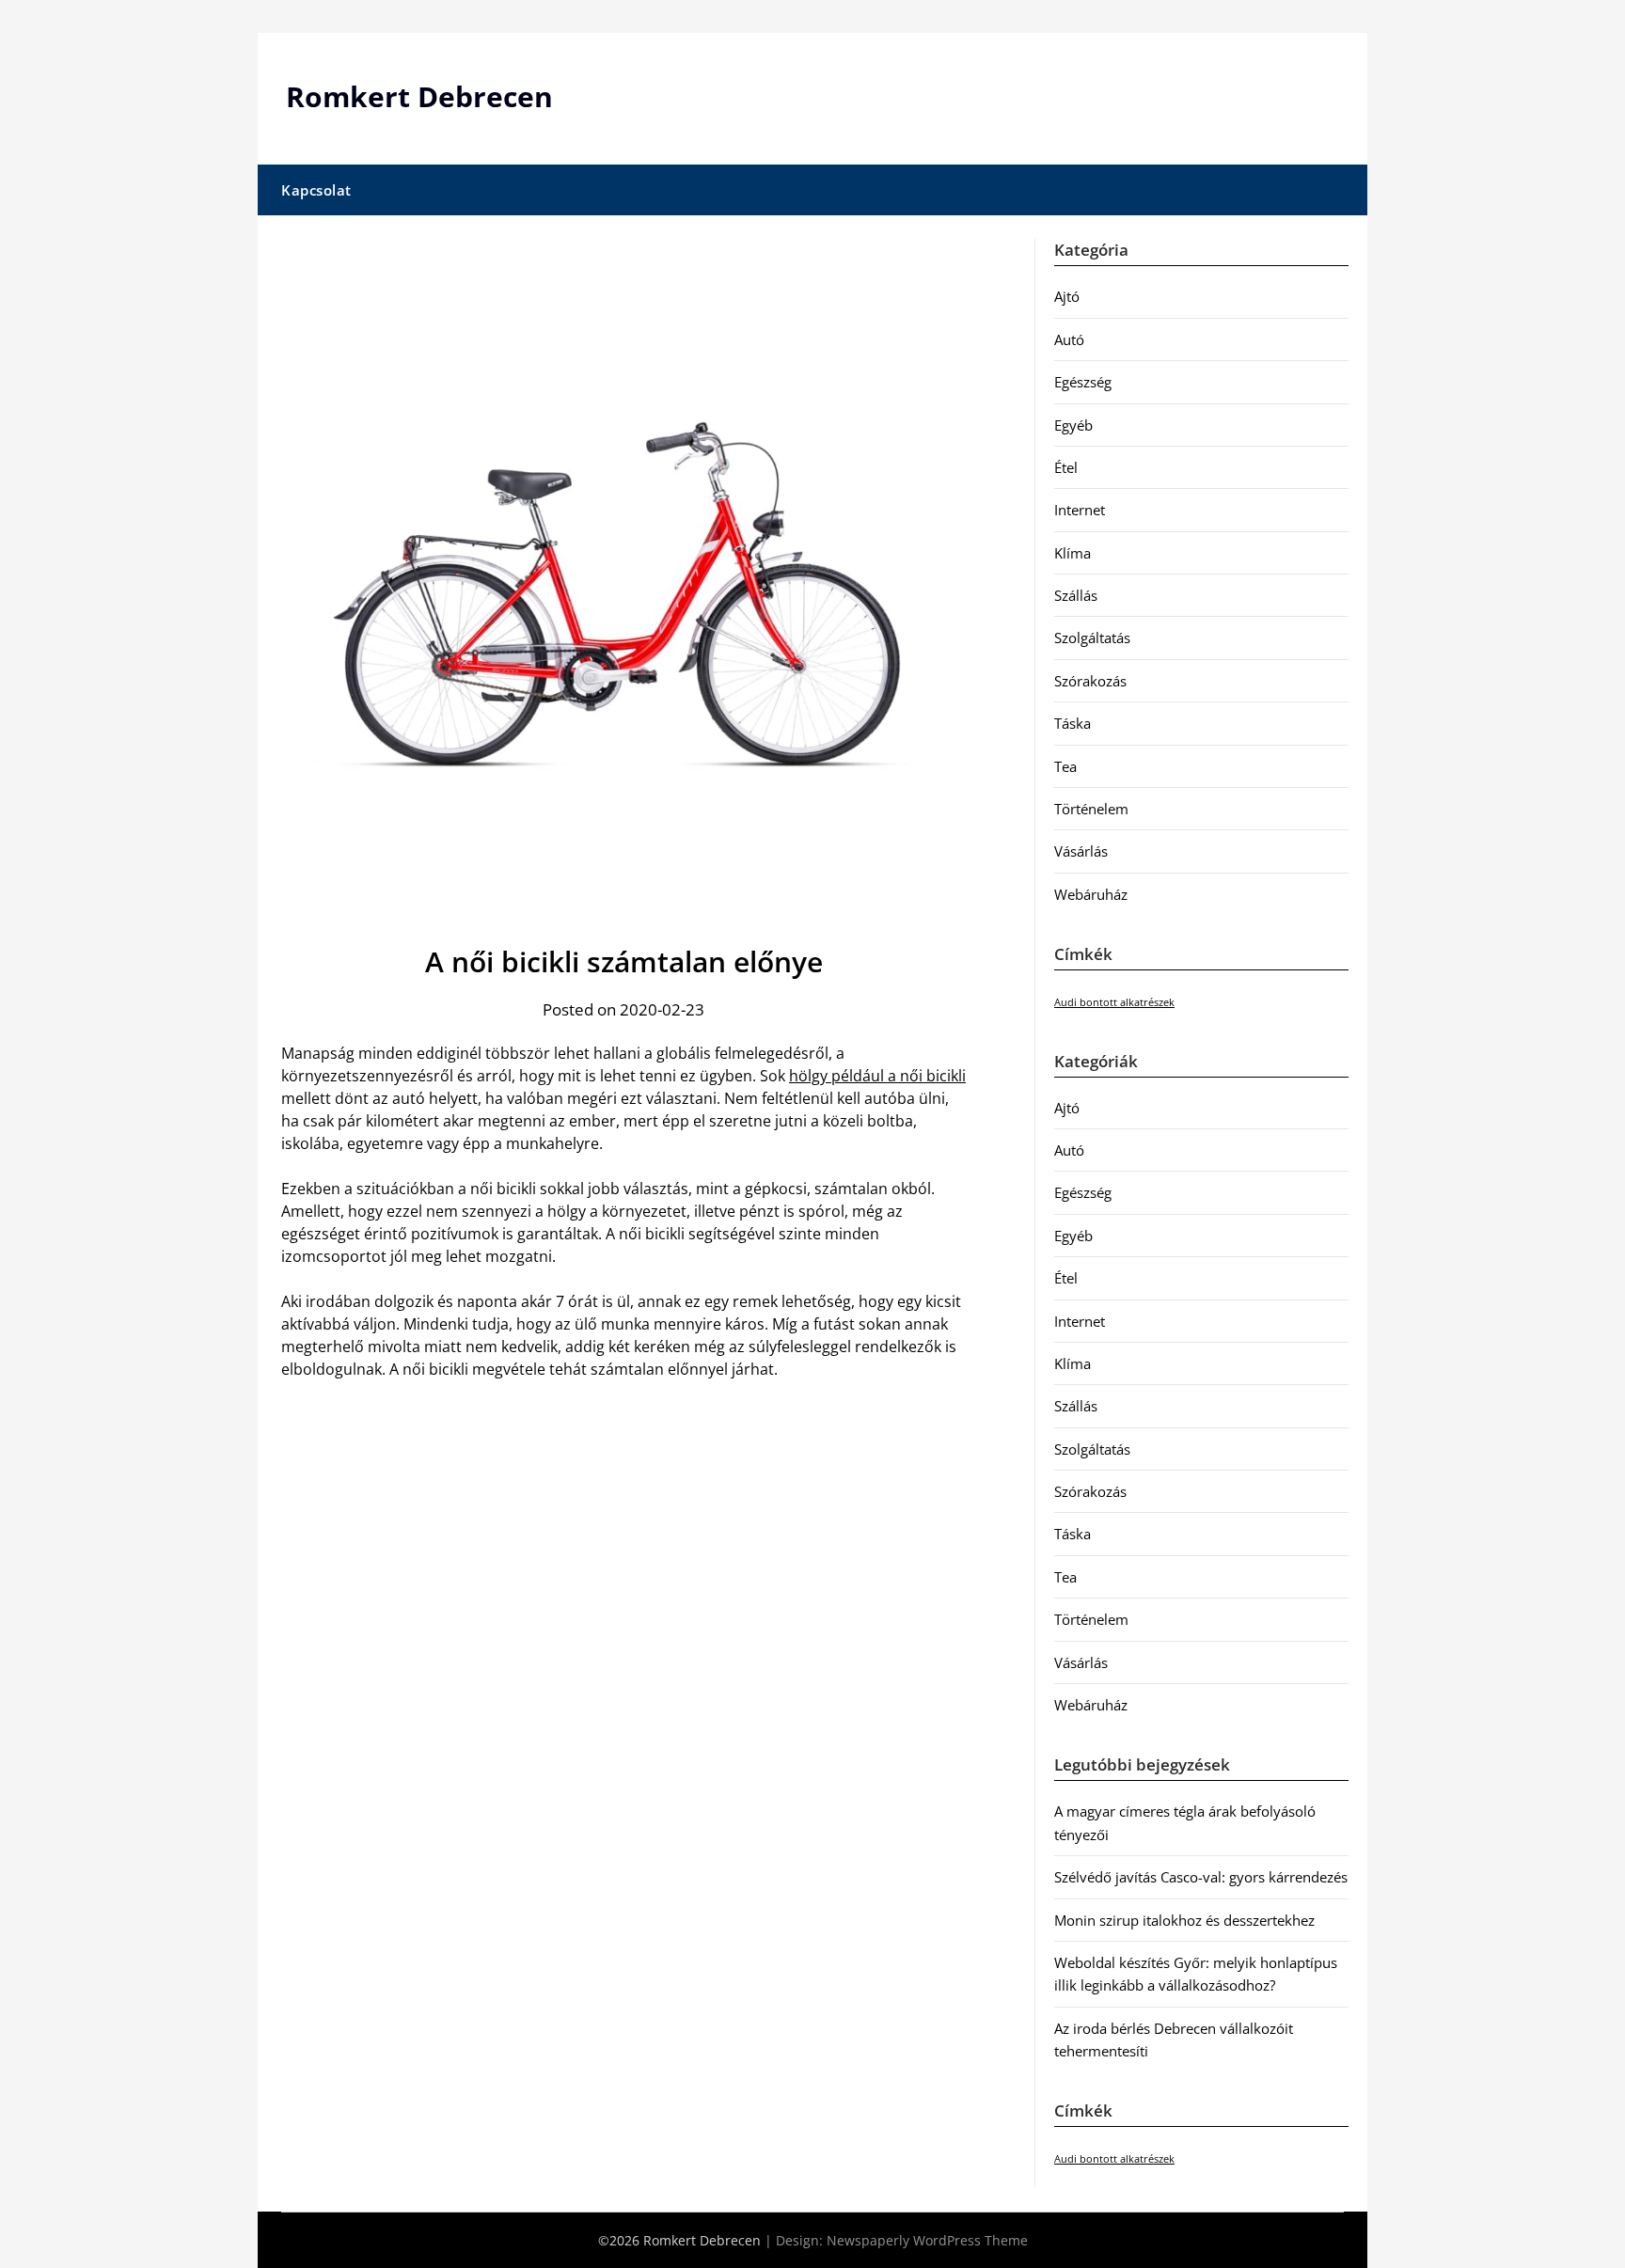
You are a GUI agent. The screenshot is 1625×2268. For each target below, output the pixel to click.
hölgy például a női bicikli (877, 1076)
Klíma (1073, 553)
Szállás (1076, 595)
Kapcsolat (316, 190)
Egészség (1083, 382)
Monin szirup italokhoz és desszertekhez (1184, 1920)
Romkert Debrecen (419, 96)
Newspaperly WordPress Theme (927, 2240)
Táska (1073, 723)
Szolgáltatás (1092, 638)
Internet (1080, 510)
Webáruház (1091, 894)
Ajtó (1067, 296)
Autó (1069, 339)
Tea (1065, 766)
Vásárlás (1081, 851)
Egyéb (1073, 425)
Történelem (1091, 809)
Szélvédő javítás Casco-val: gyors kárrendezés (1201, 1877)
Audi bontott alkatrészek (1114, 1002)
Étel (1066, 467)
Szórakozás (1090, 681)
